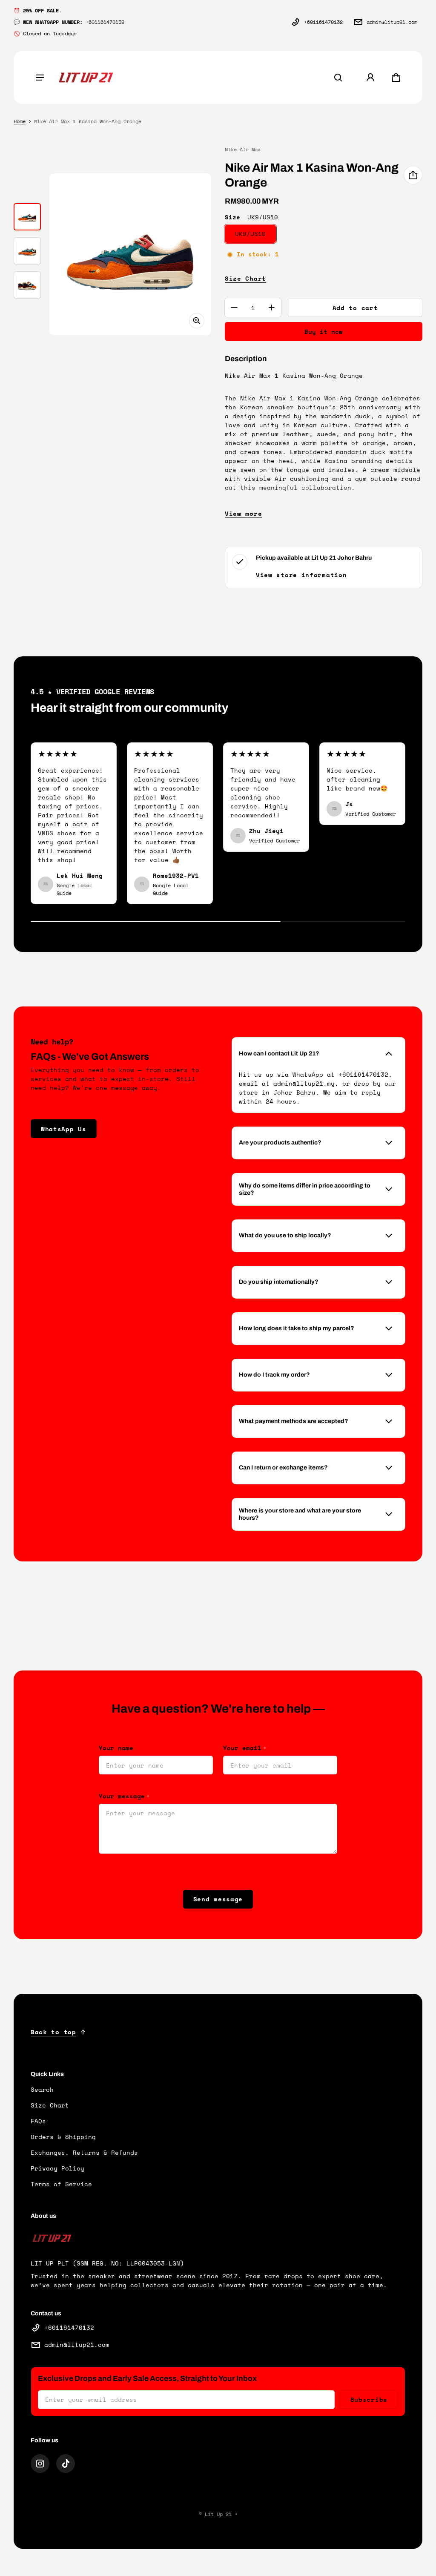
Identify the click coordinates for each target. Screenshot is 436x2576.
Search (42, 2089)
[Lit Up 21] (86, 78)
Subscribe (369, 2399)
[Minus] (234, 308)
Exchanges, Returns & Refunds (84, 2152)
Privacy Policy (57, 2168)
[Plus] (272, 308)
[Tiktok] (66, 2464)
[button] (338, 78)
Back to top (53, 2032)
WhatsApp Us (64, 1129)
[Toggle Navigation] (40, 78)
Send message (218, 1899)
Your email (245, 1748)
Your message (124, 1796)
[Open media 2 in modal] (130, 254)
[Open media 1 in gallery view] (27, 217)
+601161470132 (323, 22)
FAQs (38, 2121)
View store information (301, 575)
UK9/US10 (250, 234)
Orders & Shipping (63, 2137)
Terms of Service (61, 2184)
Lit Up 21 (218, 2514)
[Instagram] (40, 2464)
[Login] (370, 78)
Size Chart (245, 278)
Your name (116, 1748)
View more (243, 513)
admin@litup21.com (392, 22)
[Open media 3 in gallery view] (27, 285)
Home (20, 121)
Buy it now (324, 332)
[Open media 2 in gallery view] (27, 251)
